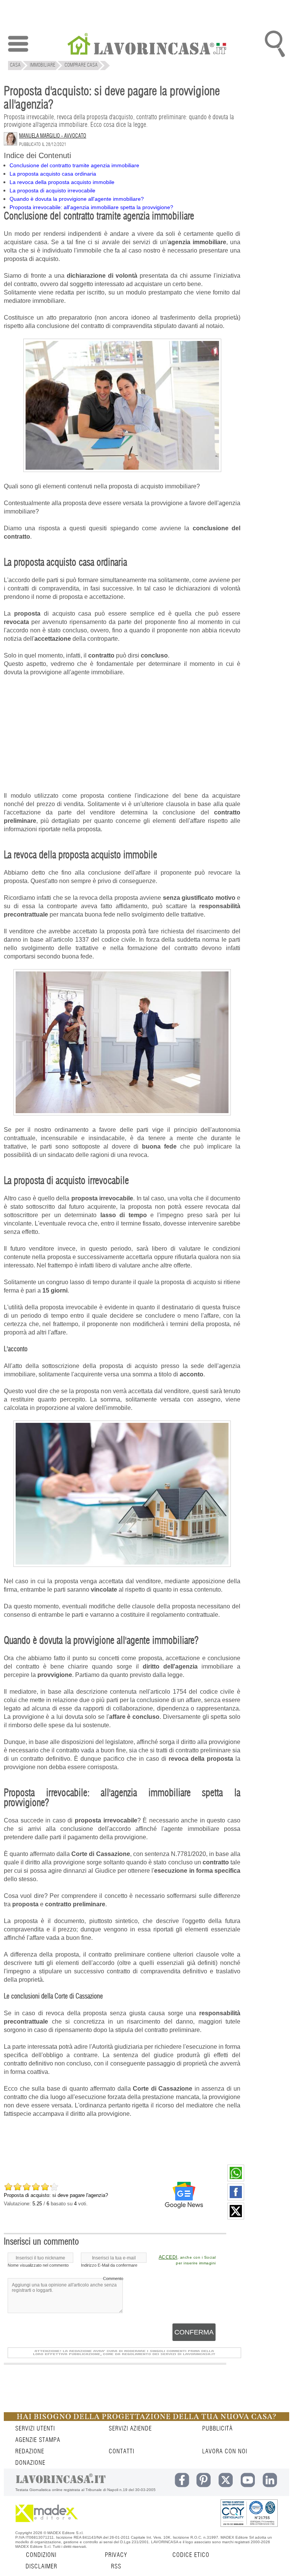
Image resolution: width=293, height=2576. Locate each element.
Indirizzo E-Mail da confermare (109, 2265)
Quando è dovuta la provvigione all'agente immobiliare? (77, 199)
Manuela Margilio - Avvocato (53, 136)
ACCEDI (168, 2257)
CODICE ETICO (191, 2555)
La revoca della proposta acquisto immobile (62, 182)
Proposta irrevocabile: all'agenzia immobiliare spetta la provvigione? (91, 207)
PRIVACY (116, 2555)
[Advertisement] (122, 771)
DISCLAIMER (41, 2566)
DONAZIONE (30, 2463)
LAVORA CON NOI (225, 2451)
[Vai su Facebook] (236, 2198)
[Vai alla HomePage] (146, 45)
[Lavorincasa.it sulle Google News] (184, 2195)
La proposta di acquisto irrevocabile (52, 190)
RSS (116, 2566)
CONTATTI (122, 2451)
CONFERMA (194, 2332)
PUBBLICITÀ (217, 2429)
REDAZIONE (30, 2451)
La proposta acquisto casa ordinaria (53, 174)
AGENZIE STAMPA (38, 2440)
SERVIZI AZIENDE (130, 2429)
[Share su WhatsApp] (236, 2179)
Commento (113, 2278)
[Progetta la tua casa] (146, 2419)
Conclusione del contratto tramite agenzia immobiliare (74, 165)
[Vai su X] (236, 2218)
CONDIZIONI (41, 2555)
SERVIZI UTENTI (35, 2429)
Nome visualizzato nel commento (38, 2265)
